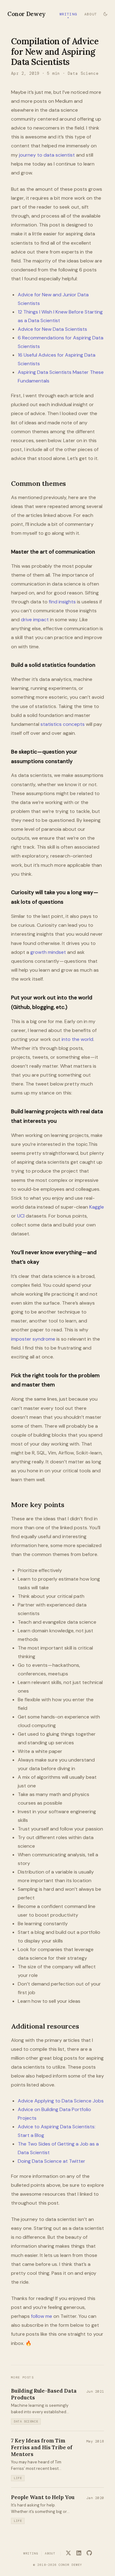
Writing (68, 14)
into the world (77, 1039)
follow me (42, 2316)
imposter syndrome (33, 1339)
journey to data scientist (47, 155)
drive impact (35, 620)
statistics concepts (63, 724)
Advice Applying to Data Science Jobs (61, 2101)
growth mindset (48, 952)
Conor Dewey (27, 14)
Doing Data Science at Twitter (52, 2161)
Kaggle (97, 1207)
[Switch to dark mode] (105, 14)
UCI (21, 1216)
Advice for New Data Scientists (52, 329)
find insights (62, 602)
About (91, 14)
